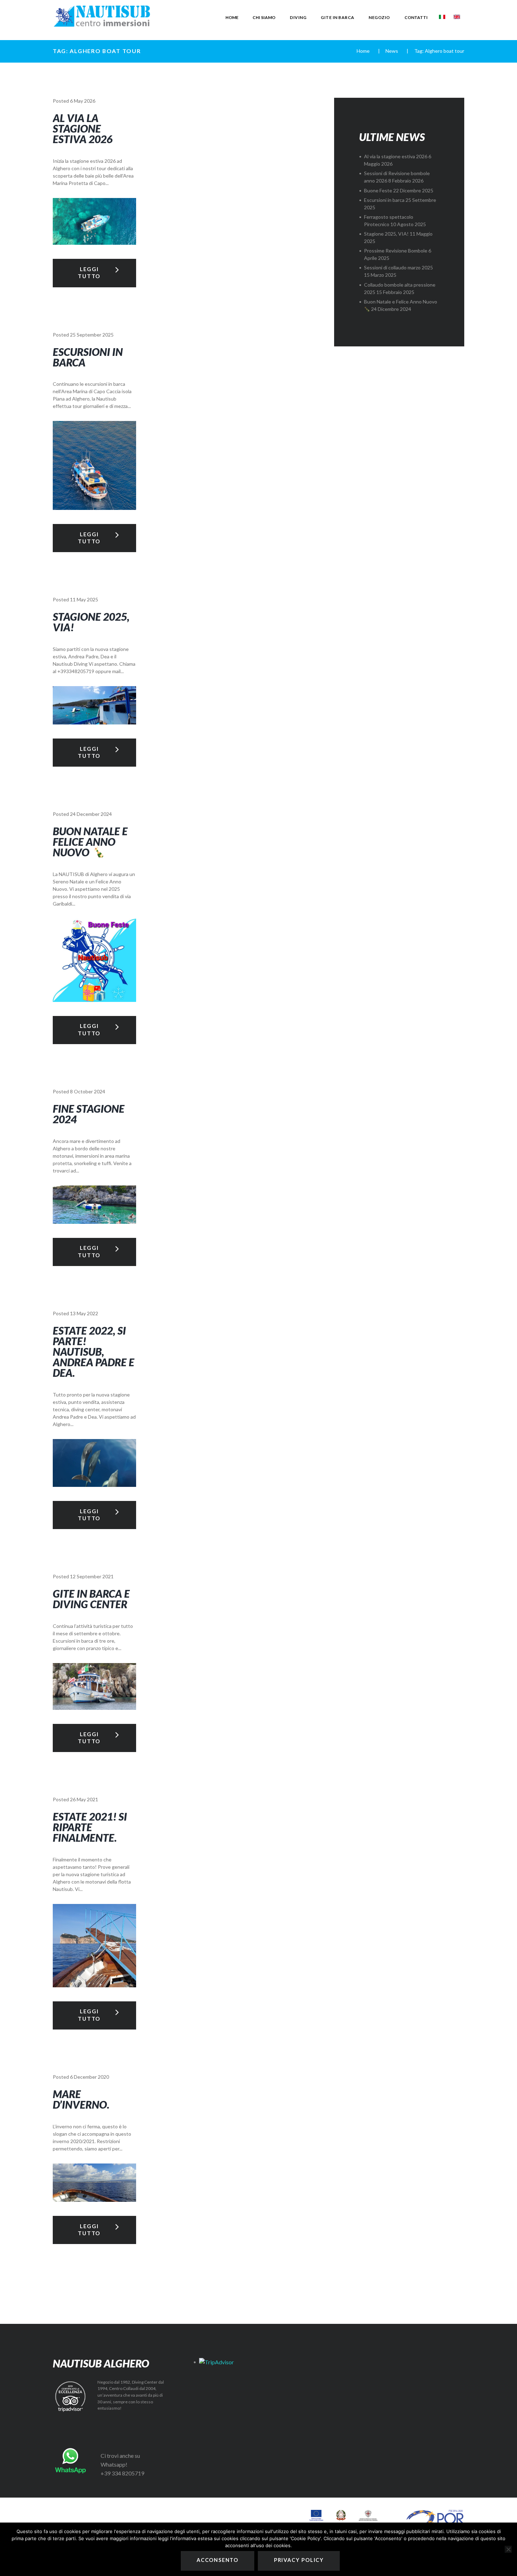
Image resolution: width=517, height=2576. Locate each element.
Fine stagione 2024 (89, 1114)
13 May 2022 (84, 1313)
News (392, 51)
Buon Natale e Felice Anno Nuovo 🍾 (90, 842)
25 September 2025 (92, 335)
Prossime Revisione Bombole (396, 251)
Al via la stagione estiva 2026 (83, 128)
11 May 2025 (84, 599)
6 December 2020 (90, 2077)
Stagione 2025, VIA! (91, 622)
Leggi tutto (89, 272)
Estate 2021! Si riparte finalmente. (90, 1827)
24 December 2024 (91, 814)
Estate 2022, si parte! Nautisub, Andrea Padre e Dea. (94, 1351)
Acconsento (218, 2560)
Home (363, 51)
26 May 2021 (84, 1799)
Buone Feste (378, 190)
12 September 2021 (92, 1576)
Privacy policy (299, 2560)
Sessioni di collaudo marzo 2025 (398, 267)
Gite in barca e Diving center (91, 1599)
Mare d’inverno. (81, 2099)
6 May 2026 (83, 101)
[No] (508, 2549)
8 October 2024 (88, 1091)
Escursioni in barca (88, 357)
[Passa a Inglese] (457, 17)
